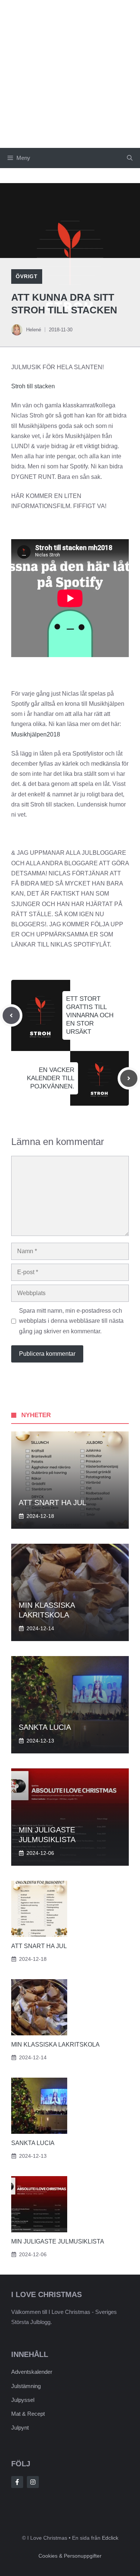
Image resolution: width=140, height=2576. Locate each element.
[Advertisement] (70, 74)
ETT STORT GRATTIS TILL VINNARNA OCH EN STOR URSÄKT (90, 1015)
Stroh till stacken (33, 386)
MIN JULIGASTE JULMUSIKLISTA (58, 2241)
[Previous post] (11, 1015)
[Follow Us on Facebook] (17, 2482)
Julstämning (26, 2386)
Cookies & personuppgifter (70, 2556)
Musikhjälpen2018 (36, 734)
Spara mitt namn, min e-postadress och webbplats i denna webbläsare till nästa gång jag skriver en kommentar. (71, 1321)
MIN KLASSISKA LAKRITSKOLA (55, 2045)
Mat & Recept (28, 2414)
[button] (130, 158)
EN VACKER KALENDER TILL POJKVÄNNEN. (51, 1078)
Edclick (110, 2538)
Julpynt (20, 2428)
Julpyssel (23, 2400)
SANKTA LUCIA (45, 1727)
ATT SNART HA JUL (52, 1503)
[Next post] (129, 1078)
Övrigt (27, 276)
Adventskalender (32, 2372)
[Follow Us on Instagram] (33, 2482)
